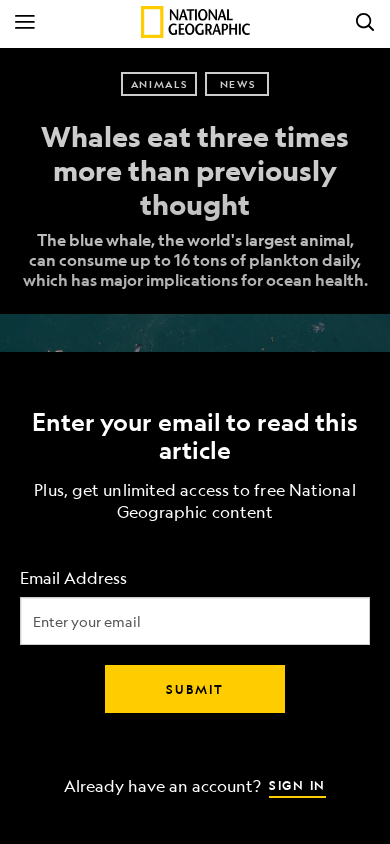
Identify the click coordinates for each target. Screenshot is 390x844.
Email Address (73, 578)
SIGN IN (297, 785)
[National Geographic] (195, 22)
